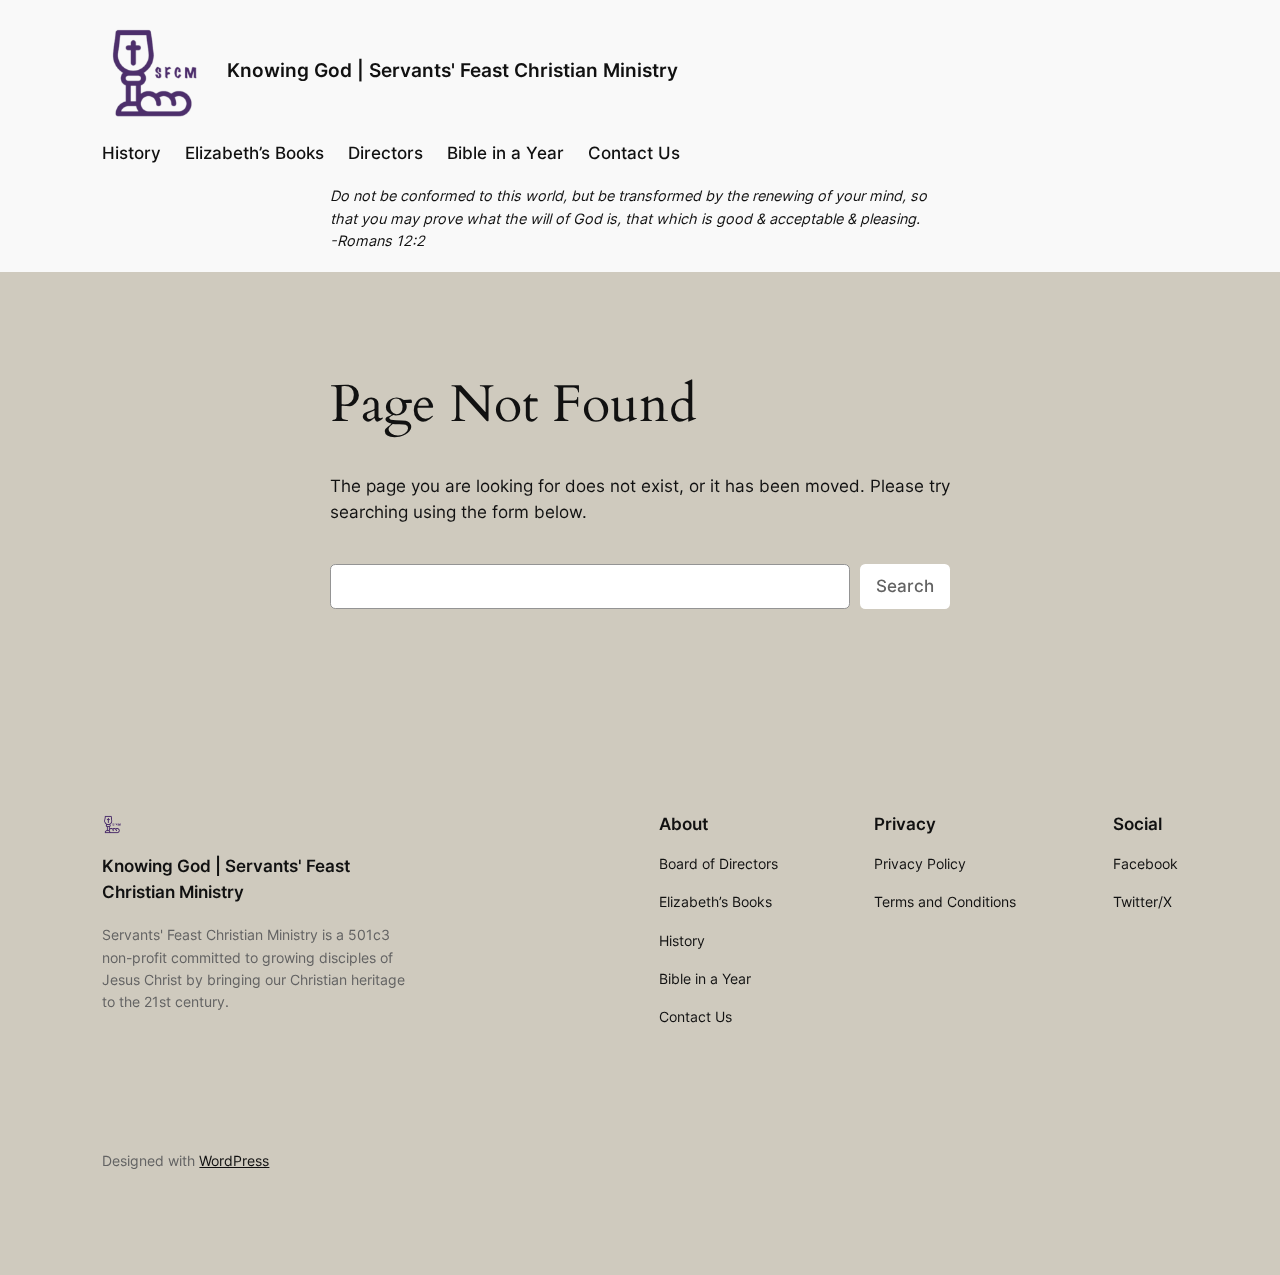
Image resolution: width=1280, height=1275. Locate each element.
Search (905, 586)
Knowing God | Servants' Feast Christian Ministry (452, 70)
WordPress (234, 1160)
